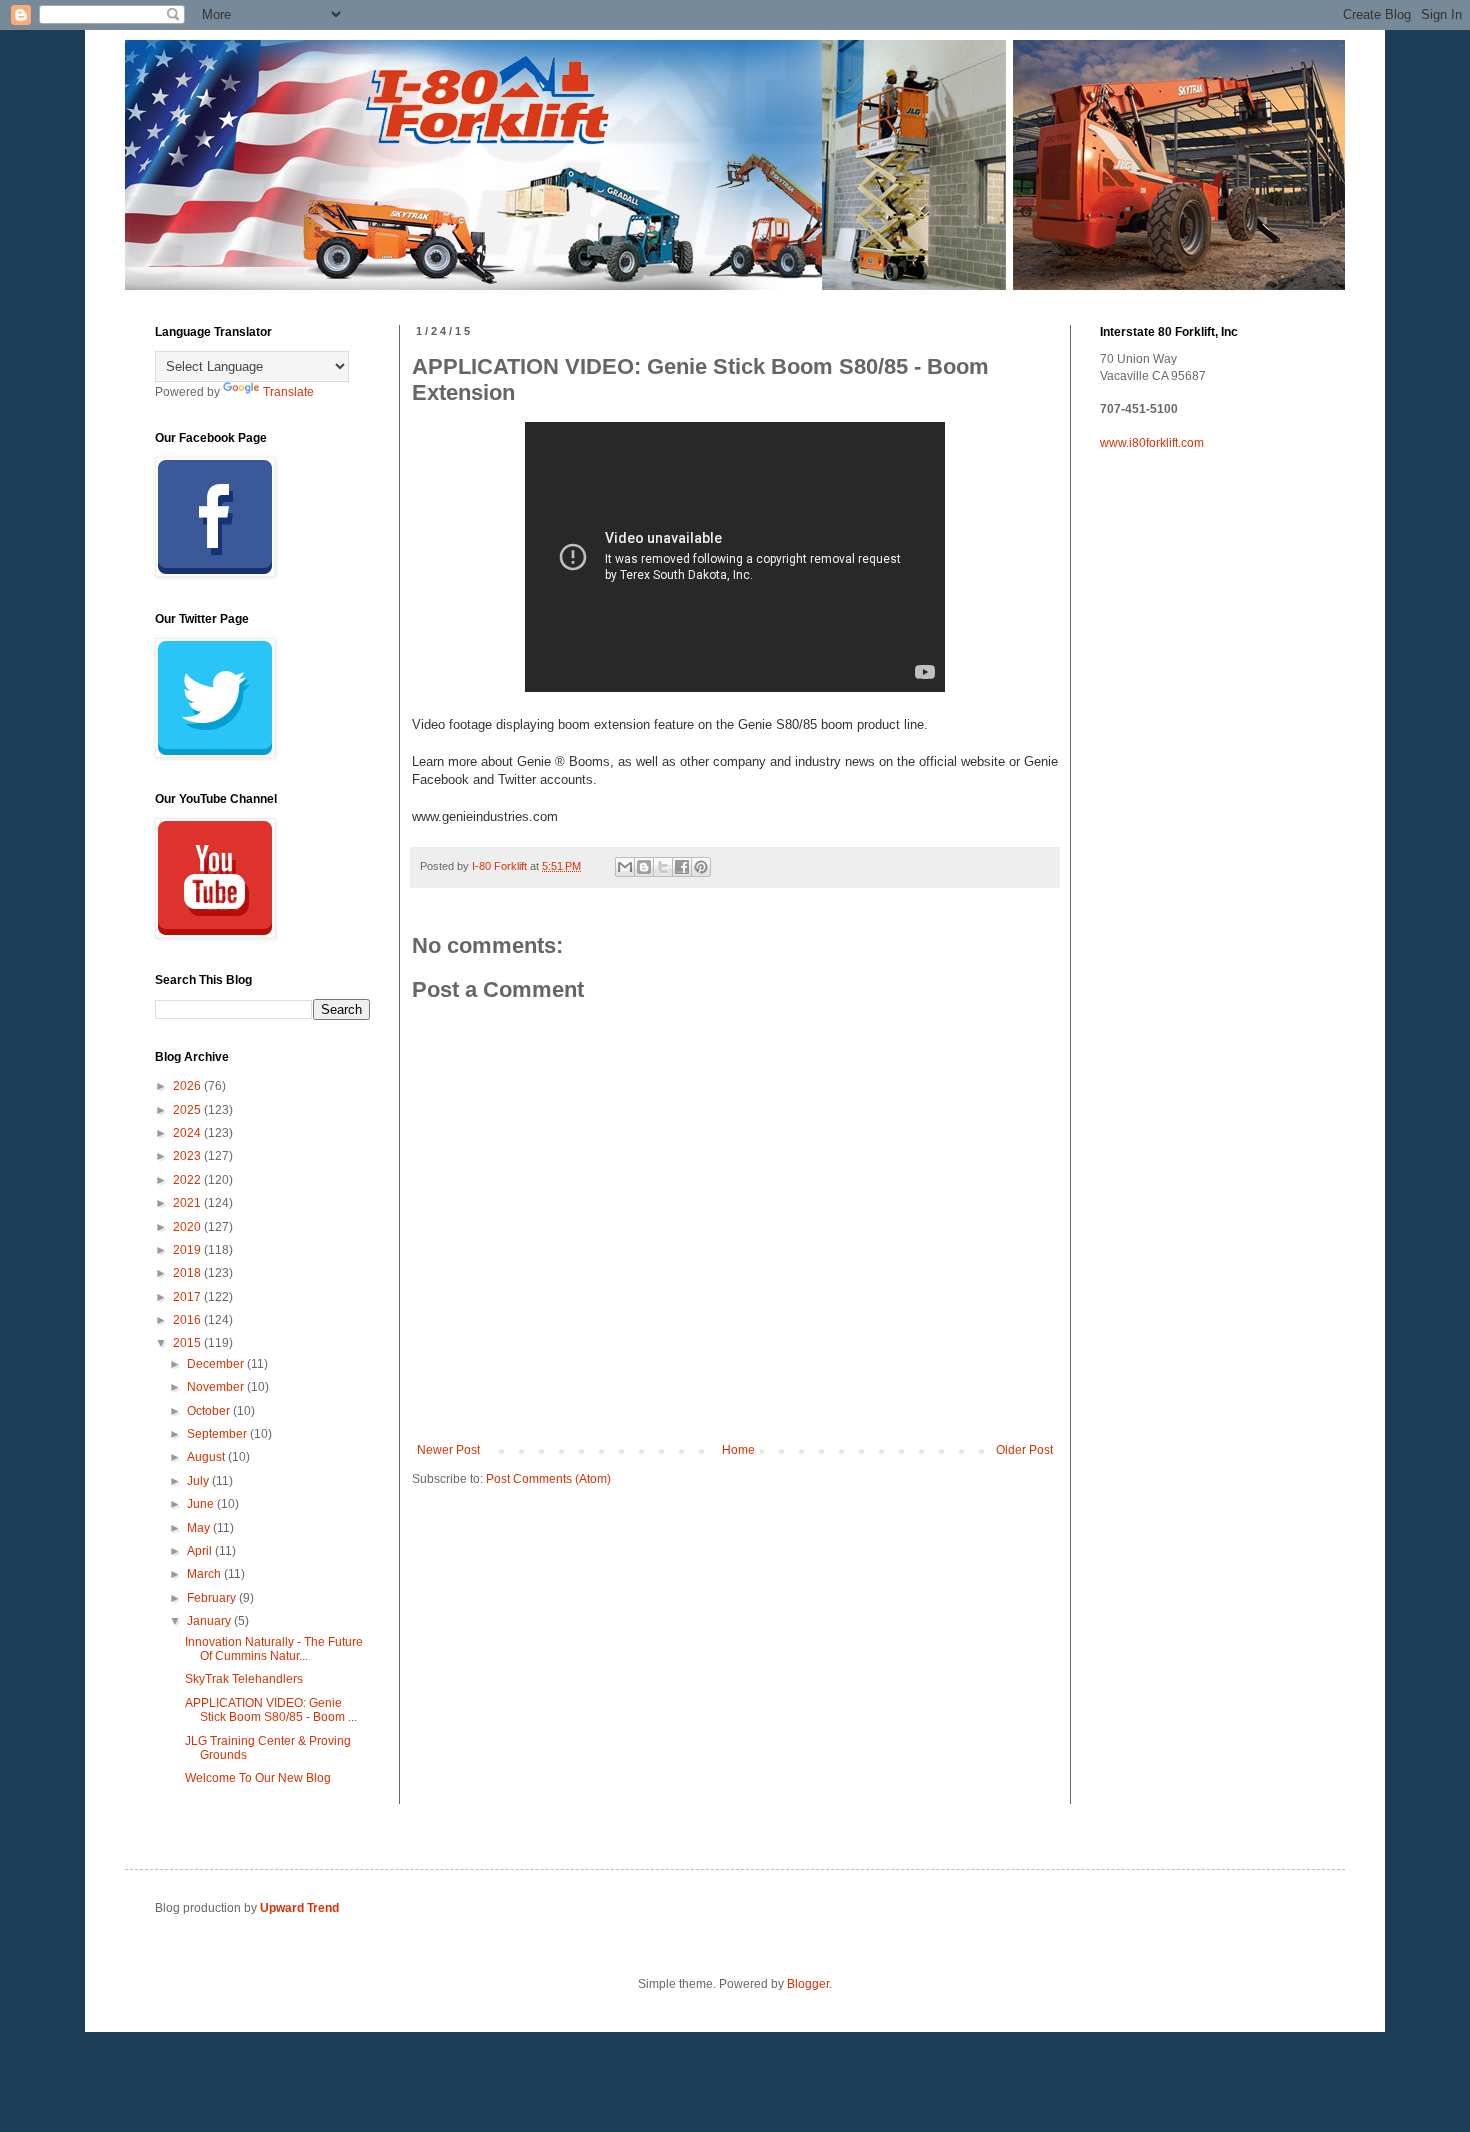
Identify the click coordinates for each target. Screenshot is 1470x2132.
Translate (288, 392)
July (199, 1481)
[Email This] (625, 867)
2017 (188, 1297)
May (200, 1528)
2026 (188, 1086)
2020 (188, 1227)
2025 (188, 1110)
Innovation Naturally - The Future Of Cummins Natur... (274, 1649)
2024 (188, 1133)
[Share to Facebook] (682, 867)
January (210, 1621)
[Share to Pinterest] (701, 867)
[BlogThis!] (644, 867)
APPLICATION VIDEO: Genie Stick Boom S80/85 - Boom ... (271, 1710)
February (213, 1598)
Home (738, 1450)
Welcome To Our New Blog (258, 1778)
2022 (188, 1180)
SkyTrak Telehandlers (244, 1679)
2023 (188, 1156)
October (210, 1411)
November (217, 1387)
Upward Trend (299, 1908)
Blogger (808, 1984)
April (201, 1551)
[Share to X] (663, 867)
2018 (188, 1273)
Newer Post (448, 1450)
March (205, 1574)
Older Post (1024, 1450)
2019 (188, 1250)
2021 (188, 1203)
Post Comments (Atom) (548, 1479)
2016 (188, 1320)
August (207, 1457)
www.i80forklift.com (1152, 443)
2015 (188, 1343)
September (218, 1434)
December (217, 1364)
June (202, 1504)
